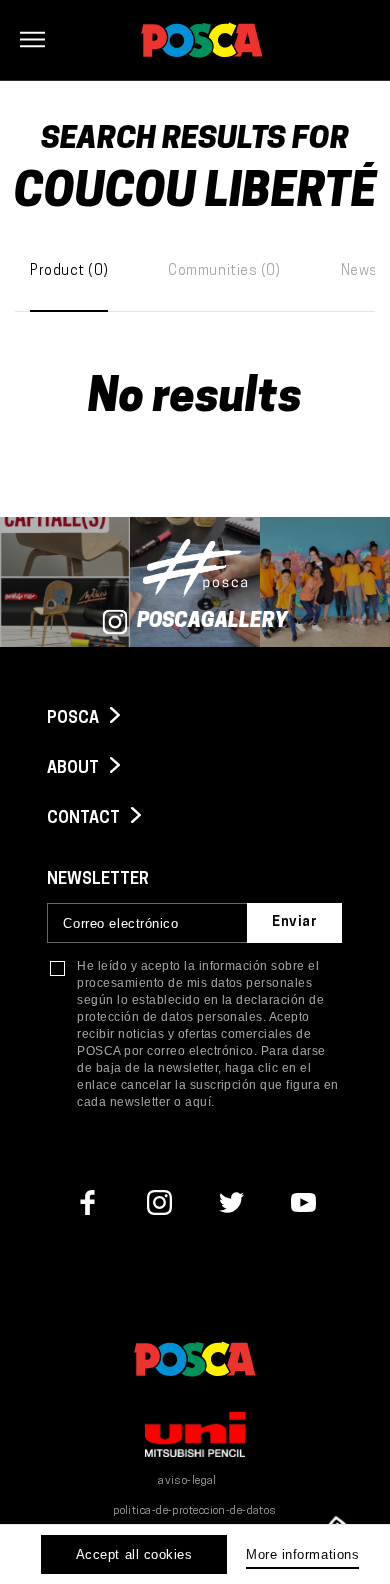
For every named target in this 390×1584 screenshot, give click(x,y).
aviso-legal (187, 1481)
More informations (302, 1554)
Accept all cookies (134, 1554)
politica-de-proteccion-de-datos (195, 1511)
